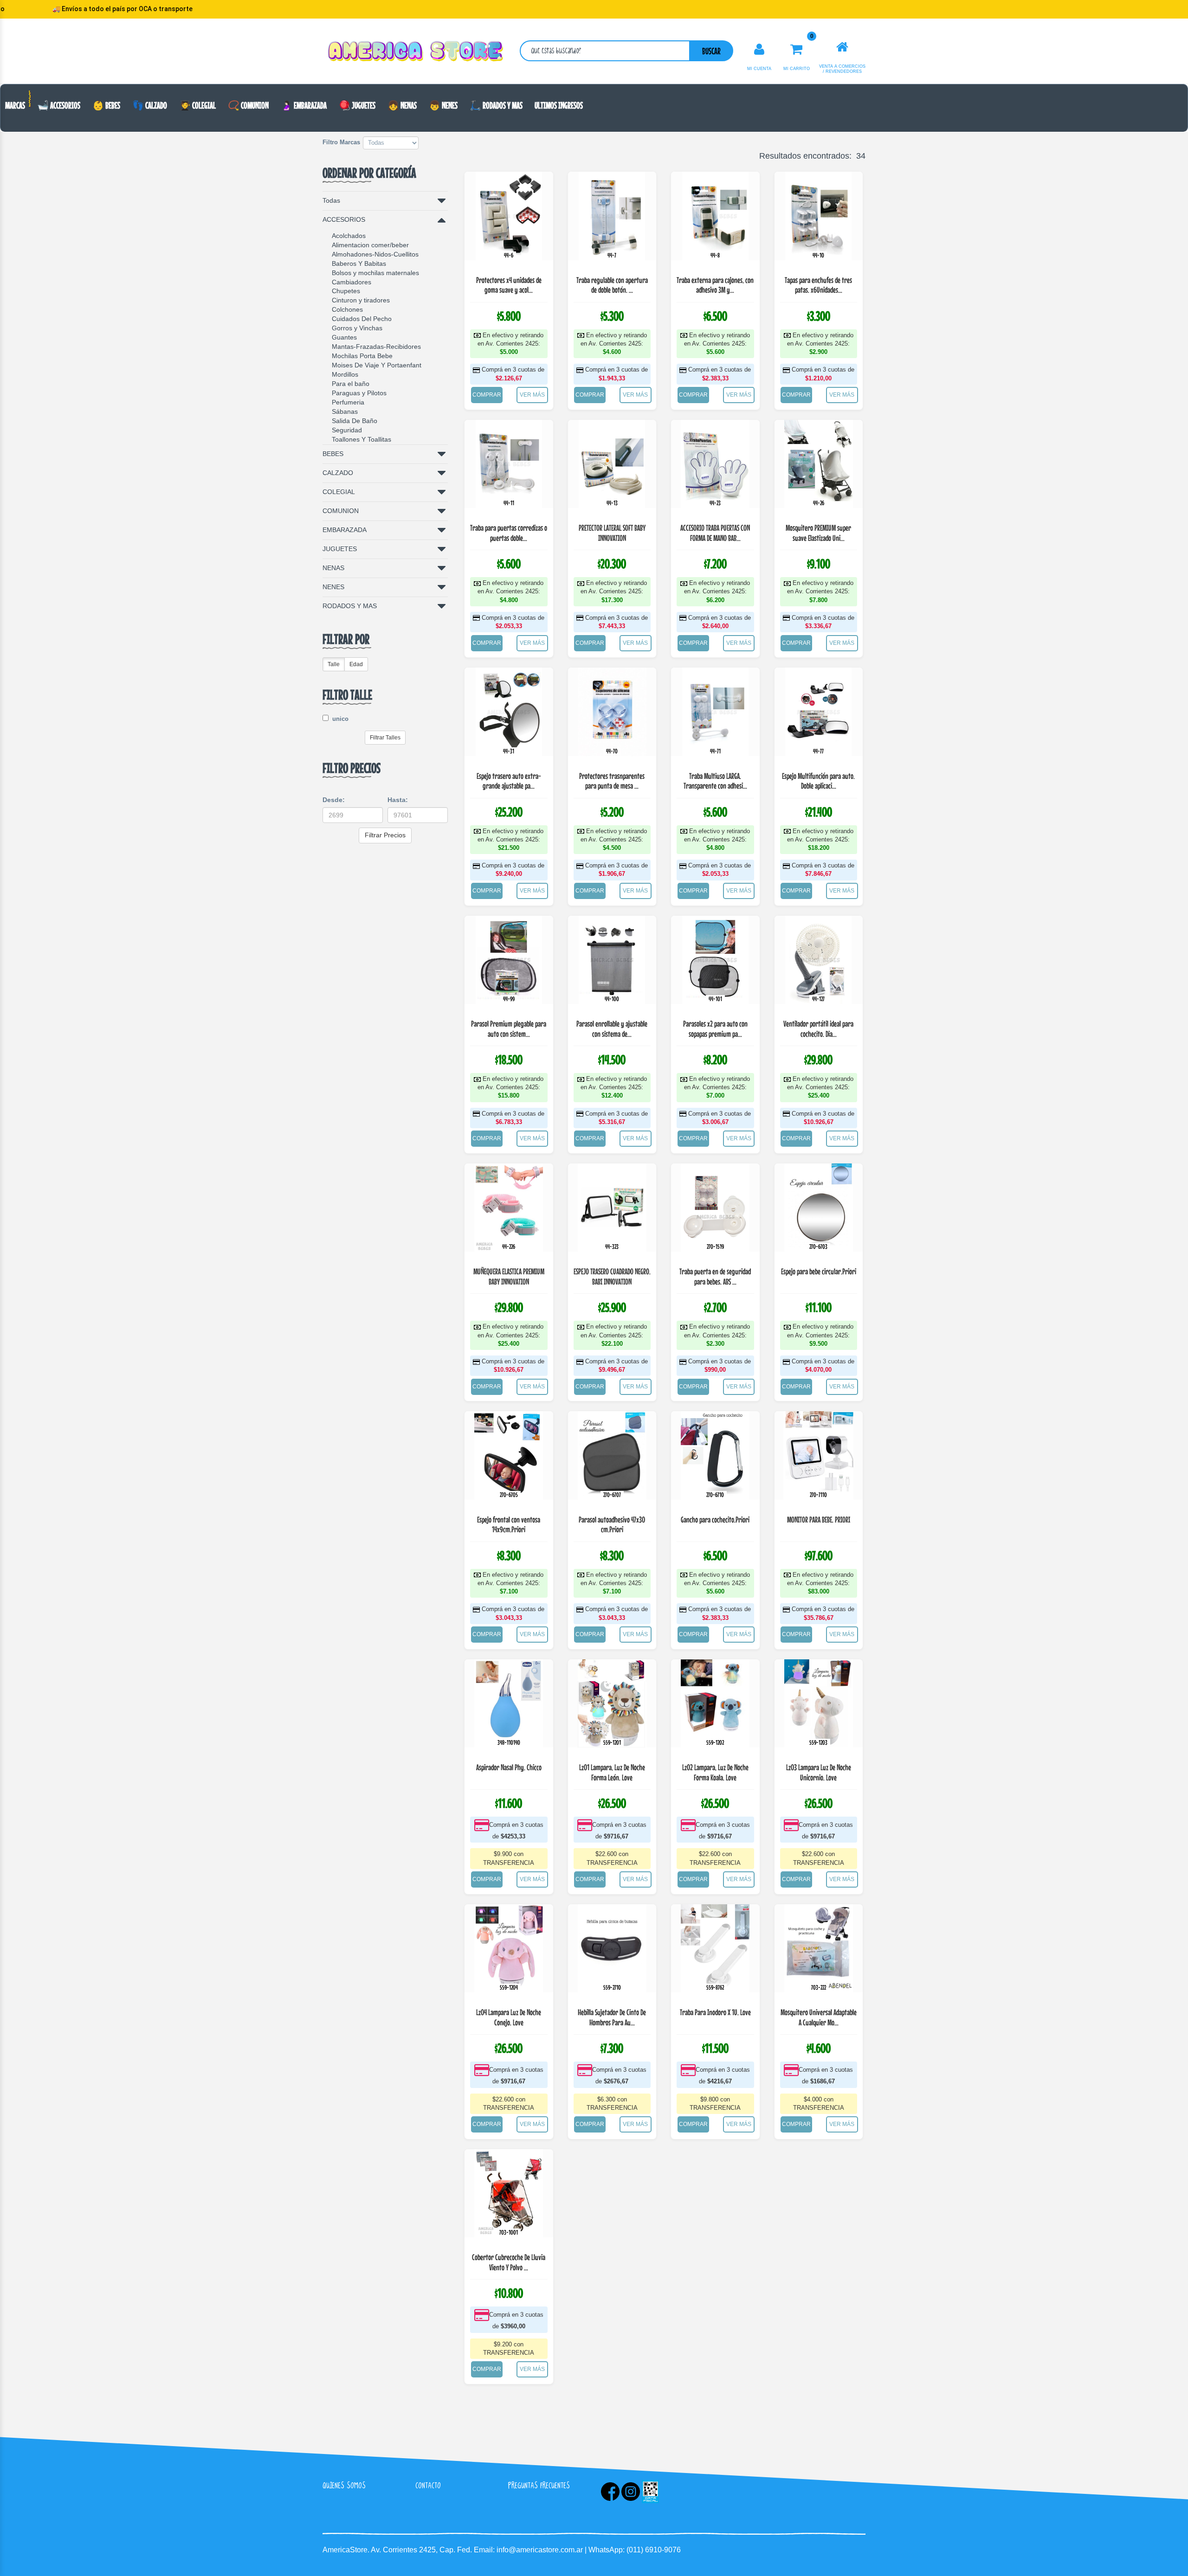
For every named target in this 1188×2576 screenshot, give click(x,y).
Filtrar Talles (385, 738)
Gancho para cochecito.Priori (715, 1519)
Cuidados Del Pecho (362, 319)
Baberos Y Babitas (359, 263)
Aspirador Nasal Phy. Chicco (509, 1767)
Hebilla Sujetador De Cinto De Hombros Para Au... (612, 2017)
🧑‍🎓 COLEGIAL (197, 105)
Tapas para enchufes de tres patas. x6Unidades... (818, 285)
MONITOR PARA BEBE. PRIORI (819, 1519)
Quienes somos (344, 2485)
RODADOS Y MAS (350, 606)
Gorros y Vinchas (357, 328)
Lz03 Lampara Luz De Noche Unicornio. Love (819, 1772)
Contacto (428, 2485)
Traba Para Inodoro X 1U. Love (715, 2012)
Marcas (15, 105)
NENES (333, 587)
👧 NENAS (402, 105)
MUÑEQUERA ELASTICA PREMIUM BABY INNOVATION (509, 1276)
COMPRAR (487, 395)
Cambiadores (352, 282)
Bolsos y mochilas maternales (375, 273)
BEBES (333, 454)
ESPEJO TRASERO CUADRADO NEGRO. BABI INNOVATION (612, 1276)
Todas (331, 200)
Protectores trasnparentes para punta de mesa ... (612, 781)
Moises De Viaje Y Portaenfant (377, 365)
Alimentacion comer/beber (370, 245)
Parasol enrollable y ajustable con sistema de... (612, 1029)
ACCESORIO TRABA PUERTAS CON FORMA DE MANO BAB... (715, 533)
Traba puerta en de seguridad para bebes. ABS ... (715, 1276)
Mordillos (345, 374)
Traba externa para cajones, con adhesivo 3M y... (715, 285)
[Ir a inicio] (842, 47)
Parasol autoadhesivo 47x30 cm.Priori (612, 1525)
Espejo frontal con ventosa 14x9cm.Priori (509, 1525)
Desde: (334, 800)
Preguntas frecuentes (539, 2485)
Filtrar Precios (385, 835)
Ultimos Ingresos (559, 105)
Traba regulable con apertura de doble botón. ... (612, 285)
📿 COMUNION (248, 105)
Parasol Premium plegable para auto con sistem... (509, 1029)
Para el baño (351, 384)
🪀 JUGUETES (357, 105)
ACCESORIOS (344, 219)
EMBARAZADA (345, 530)
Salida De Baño (355, 421)
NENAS (333, 568)
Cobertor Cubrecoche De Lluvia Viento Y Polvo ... (509, 2262)
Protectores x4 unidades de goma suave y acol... (509, 285)
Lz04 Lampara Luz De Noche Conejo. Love (509, 2017)
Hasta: (398, 800)
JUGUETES (340, 549)
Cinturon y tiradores (361, 300)
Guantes (344, 337)
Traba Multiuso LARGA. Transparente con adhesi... (715, 781)
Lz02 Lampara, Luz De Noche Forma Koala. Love (715, 1772)
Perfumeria (348, 402)
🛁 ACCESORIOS (59, 105)
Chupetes (346, 291)
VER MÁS (532, 395)
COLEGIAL (339, 492)
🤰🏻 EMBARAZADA (304, 105)
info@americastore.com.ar (540, 2550)
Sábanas (345, 411)
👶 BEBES (106, 105)
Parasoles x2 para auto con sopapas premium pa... (715, 1029)
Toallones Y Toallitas (362, 439)
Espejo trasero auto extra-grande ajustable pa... (509, 781)
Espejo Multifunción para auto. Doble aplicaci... (818, 781)
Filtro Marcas (341, 142)
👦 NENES (443, 105)
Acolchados (349, 236)
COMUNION (341, 511)
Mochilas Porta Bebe (362, 356)
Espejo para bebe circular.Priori (819, 1271)
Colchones (347, 309)
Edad (356, 664)
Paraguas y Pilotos (359, 393)
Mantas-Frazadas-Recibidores (376, 347)
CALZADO (338, 473)
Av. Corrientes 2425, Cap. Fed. (422, 2550)
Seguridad (347, 430)
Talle (334, 664)
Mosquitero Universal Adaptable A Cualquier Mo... (819, 2017)
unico (339, 719)
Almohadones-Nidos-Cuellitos (375, 254)
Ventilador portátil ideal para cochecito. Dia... (818, 1029)
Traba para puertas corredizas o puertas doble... (509, 533)
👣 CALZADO (150, 105)
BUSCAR (711, 51)
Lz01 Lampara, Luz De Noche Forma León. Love (612, 1772)
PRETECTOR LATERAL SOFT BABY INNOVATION (612, 533)
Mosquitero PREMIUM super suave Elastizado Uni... (818, 533)
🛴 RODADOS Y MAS (496, 105)
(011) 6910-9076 (654, 2550)
